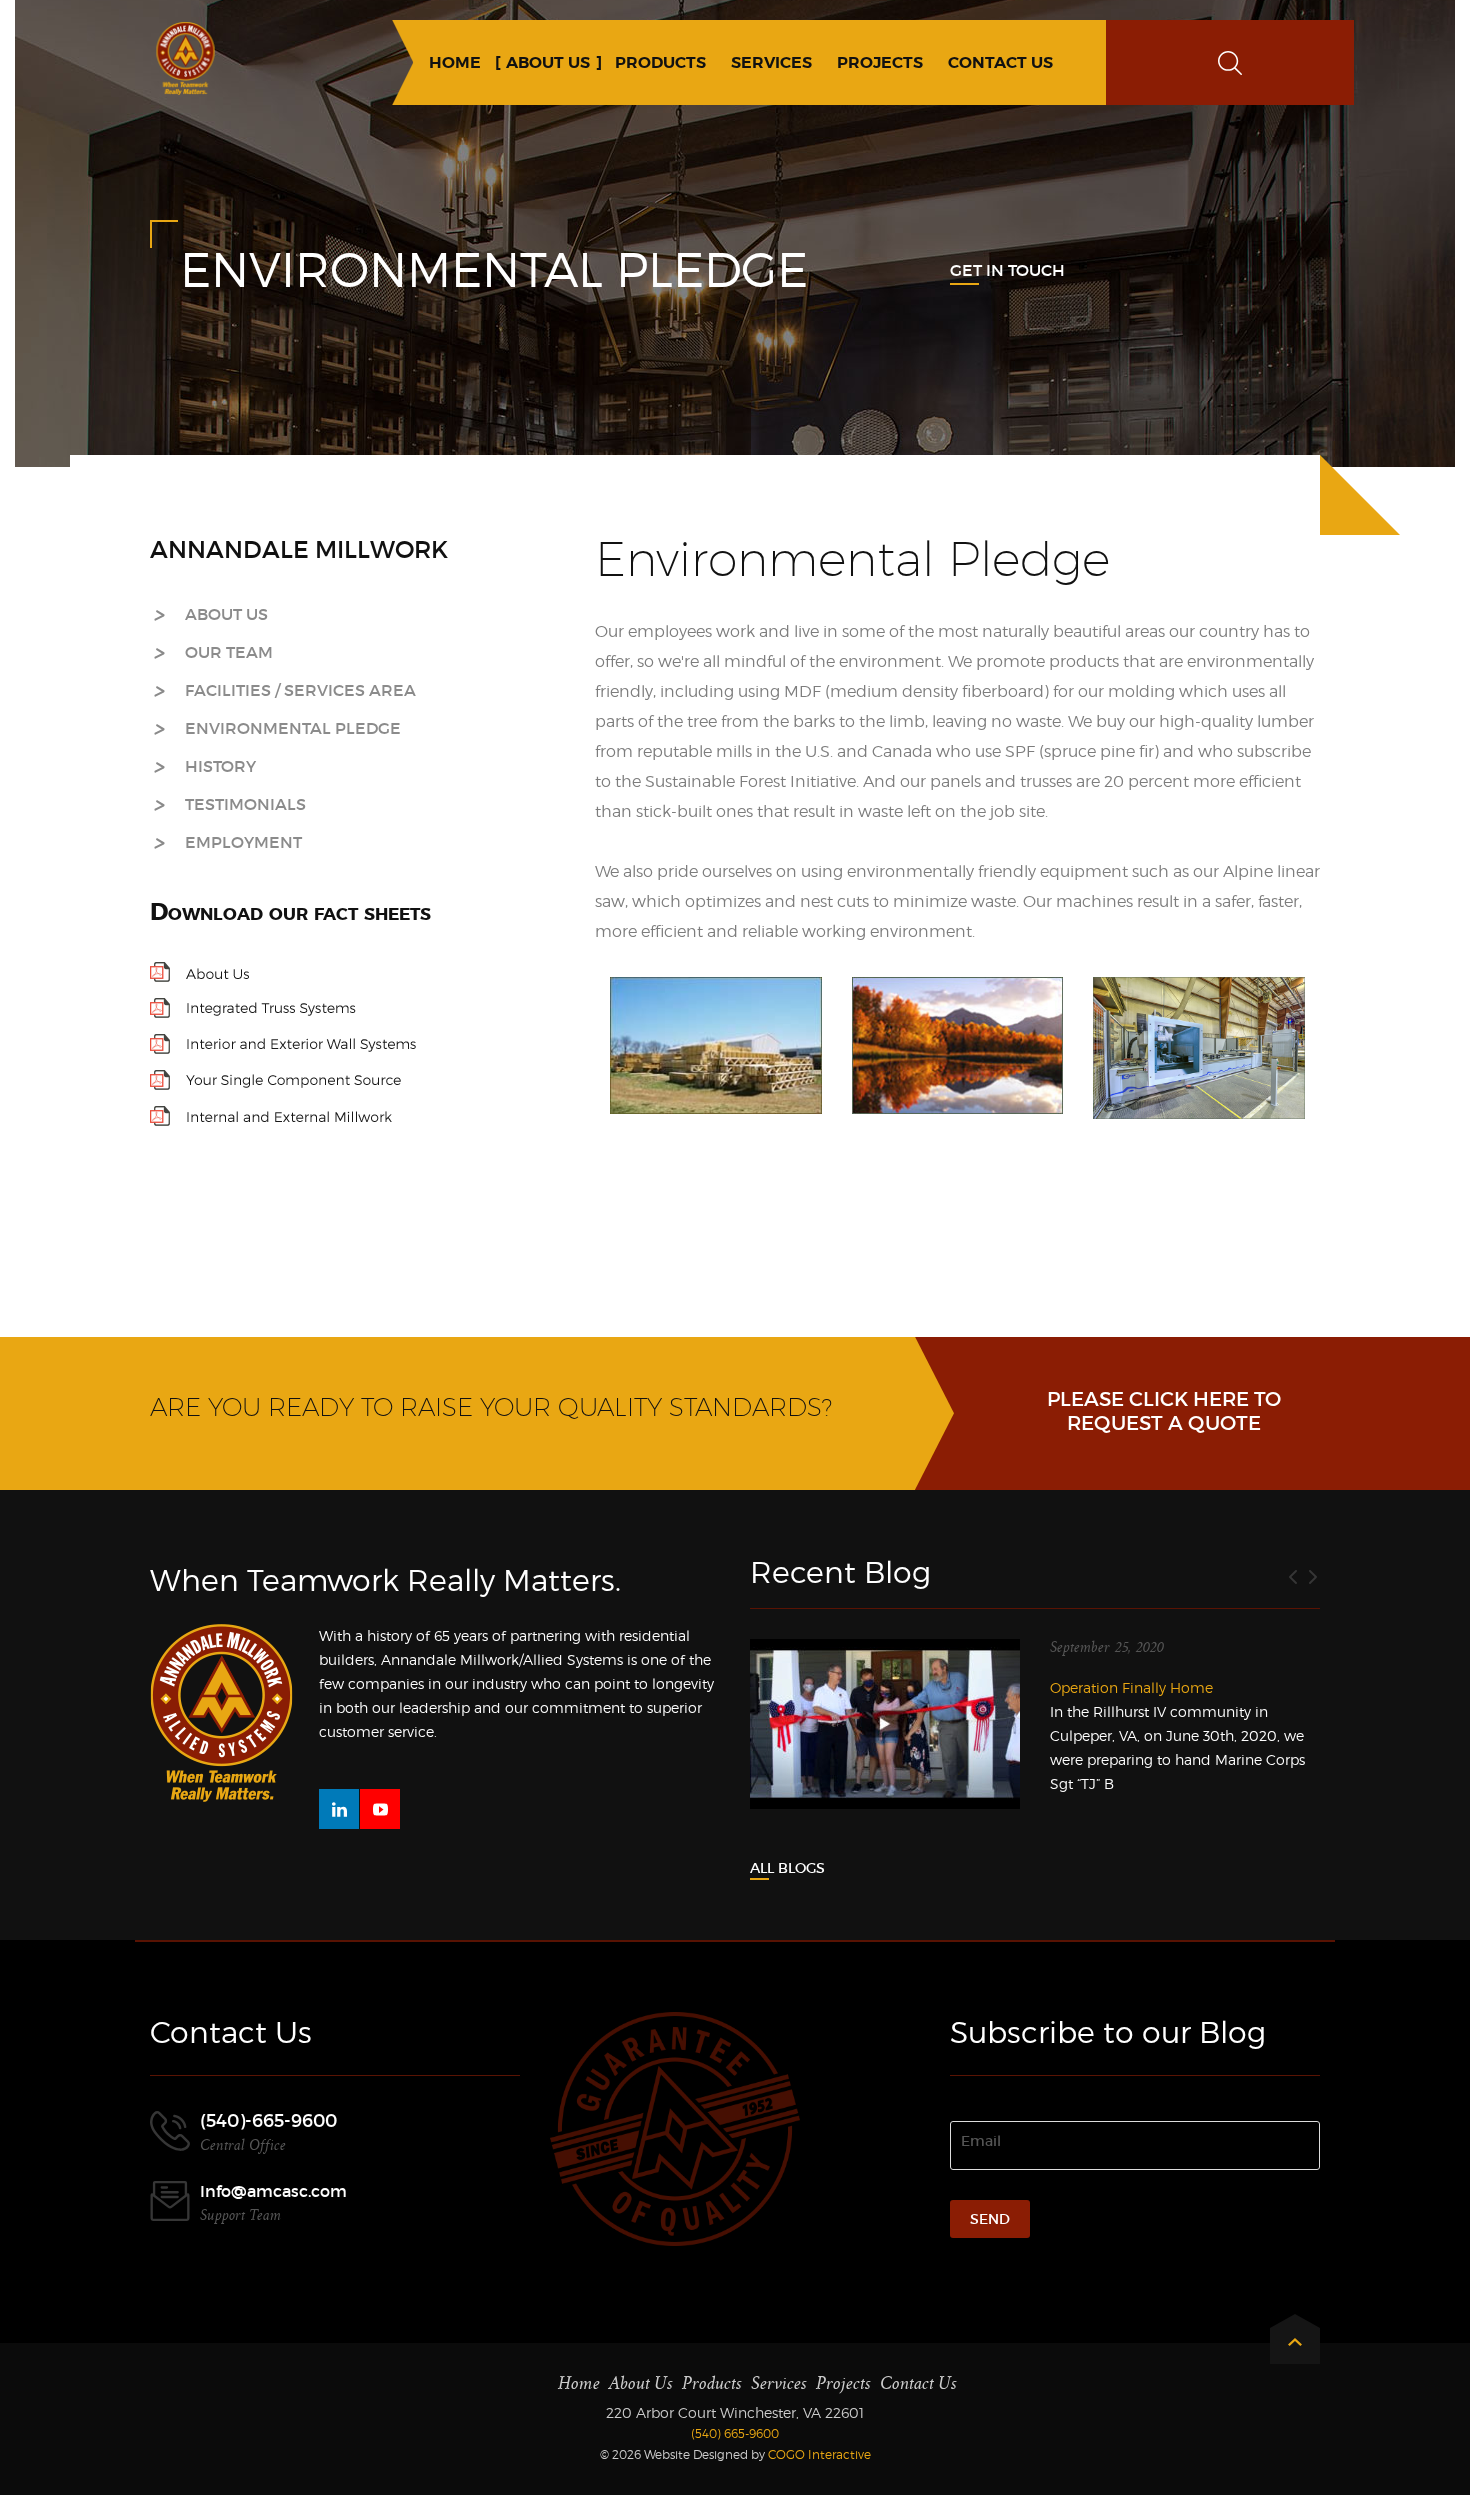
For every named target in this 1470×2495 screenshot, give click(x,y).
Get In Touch (1007, 270)
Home (579, 2383)
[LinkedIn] (339, 1809)
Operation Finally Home (1131, 1687)
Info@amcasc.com (273, 2191)
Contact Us (918, 2383)
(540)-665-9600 (268, 2121)
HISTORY (220, 766)
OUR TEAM (229, 652)
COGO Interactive (819, 2454)
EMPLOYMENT (243, 842)
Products (712, 2383)
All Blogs (787, 1868)
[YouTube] (380, 1809)
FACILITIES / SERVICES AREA (300, 690)
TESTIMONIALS (245, 804)
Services (779, 2383)
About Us (641, 2383)
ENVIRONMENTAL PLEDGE (293, 728)
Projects (843, 2383)
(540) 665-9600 (735, 2433)
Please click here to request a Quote (1164, 1411)
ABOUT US (226, 614)
